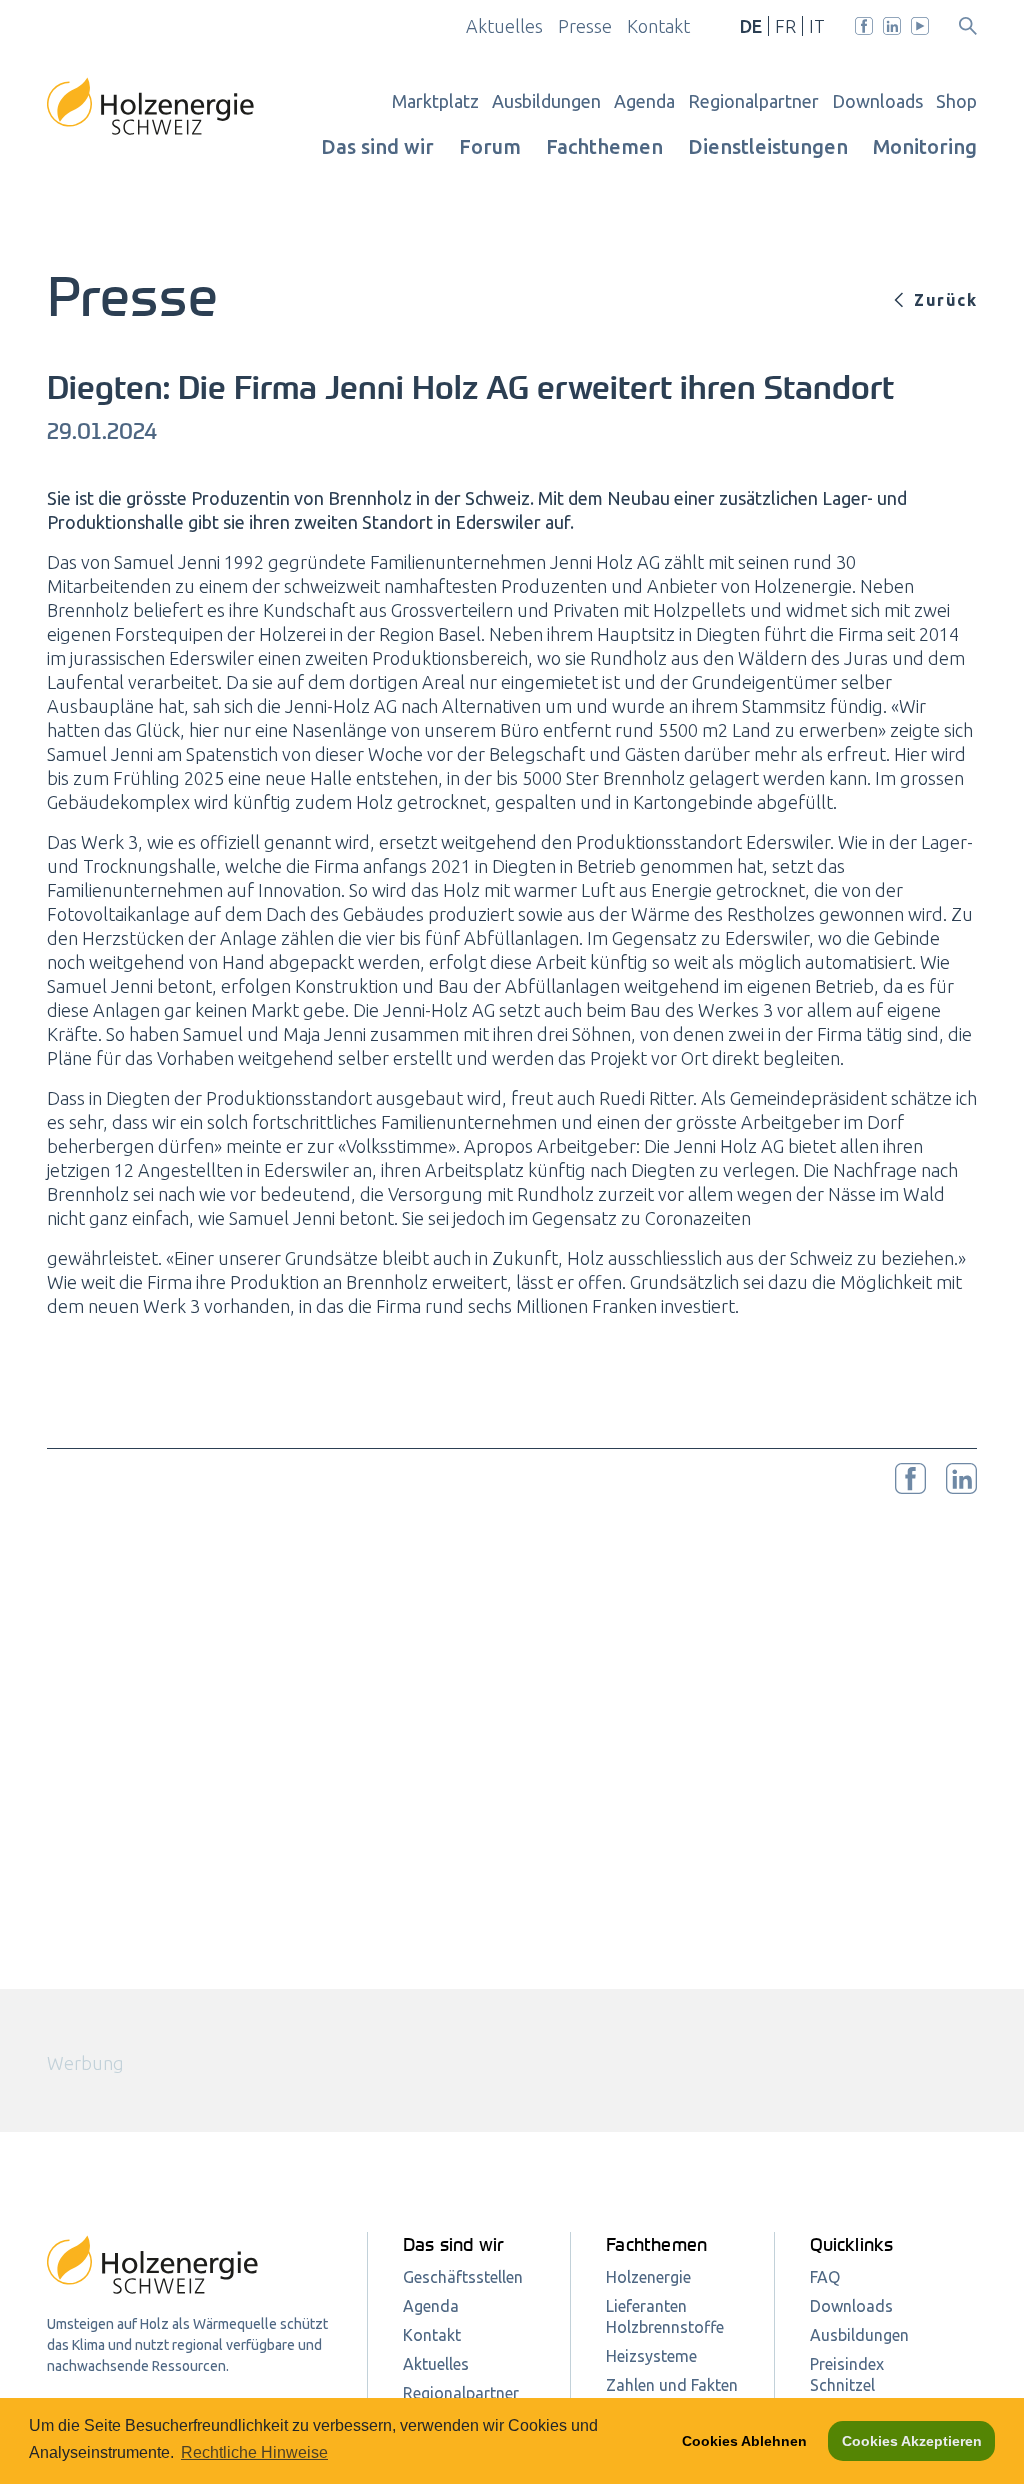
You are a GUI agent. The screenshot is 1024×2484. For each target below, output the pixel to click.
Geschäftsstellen (463, 2277)
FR (785, 26)
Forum (490, 146)
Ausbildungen (546, 101)
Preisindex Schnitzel (847, 2374)
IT (817, 26)
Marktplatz (435, 101)
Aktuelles (504, 26)
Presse (585, 26)
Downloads (877, 101)
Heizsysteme (651, 2356)
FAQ (825, 2277)
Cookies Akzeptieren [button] (912, 2441)
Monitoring (925, 146)
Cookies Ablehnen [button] (744, 2441)
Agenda (644, 101)
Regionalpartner (753, 101)
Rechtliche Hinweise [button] (254, 2452)
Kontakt (658, 26)
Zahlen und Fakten (672, 2385)
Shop (956, 101)
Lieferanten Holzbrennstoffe (665, 2316)
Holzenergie (648, 2277)
